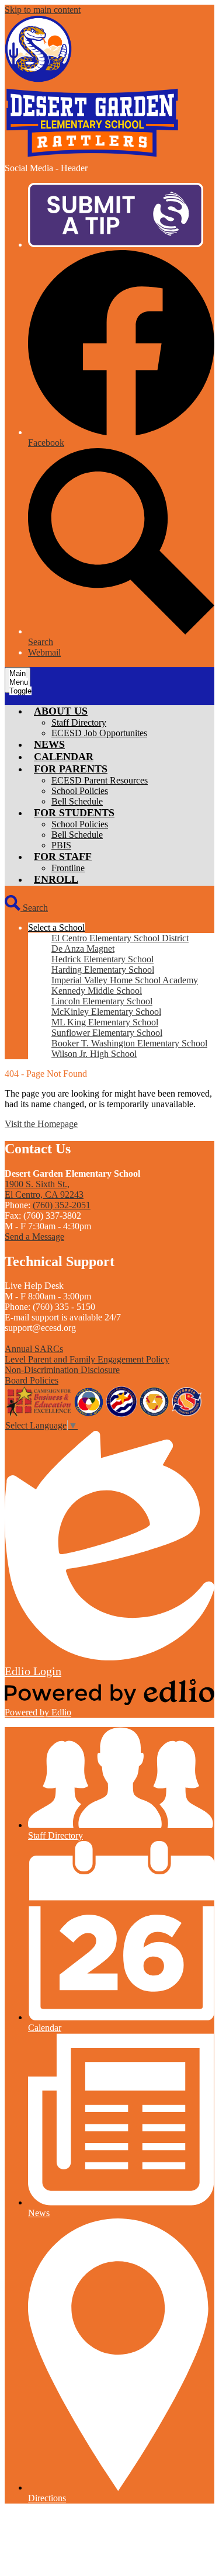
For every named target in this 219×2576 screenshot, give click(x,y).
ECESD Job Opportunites (99, 733)
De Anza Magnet (83, 949)
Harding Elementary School (103, 970)
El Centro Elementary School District (120, 938)
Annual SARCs (34, 1349)
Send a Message (34, 1237)
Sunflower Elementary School (107, 1033)
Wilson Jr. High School (94, 1054)
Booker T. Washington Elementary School (129, 1043)
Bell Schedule (77, 801)
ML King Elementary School (105, 1022)
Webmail (44, 652)
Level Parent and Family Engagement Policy (87, 1359)
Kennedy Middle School (97, 991)
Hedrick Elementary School (102, 959)
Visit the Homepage (41, 1124)
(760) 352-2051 (62, 1205)
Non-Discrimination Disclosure (62, 1370)
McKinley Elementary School (106, 1012)
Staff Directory (79, 722)
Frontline (68, 868)
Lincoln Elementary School (102, 1001)
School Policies (80, 791)
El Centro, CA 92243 (44, 1189)
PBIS (61, 845)
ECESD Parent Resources (100, 780)
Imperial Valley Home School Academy (125, 980)
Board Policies (32, 1380)
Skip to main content (43, 10)
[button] (61, 711)
